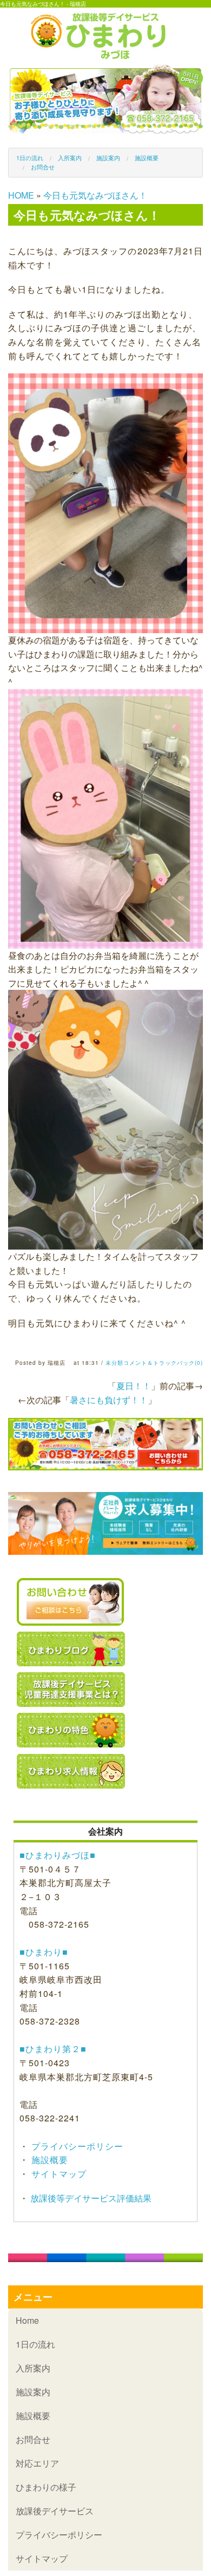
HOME (21, 195)
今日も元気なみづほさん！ (95, 195)
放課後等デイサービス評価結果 (90, 2198)
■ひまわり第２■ (53, 2049)
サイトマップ (58, 2174)
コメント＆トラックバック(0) (163, 1363)
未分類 (114, 1363)
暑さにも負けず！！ (109, 1400)
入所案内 (70, 157)
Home (27, 2320)
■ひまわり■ (44, 1952)
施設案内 (108, 157)
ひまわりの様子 (46, 2487)
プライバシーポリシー (76, 2146)
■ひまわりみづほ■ (58, 1855)
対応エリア (37, 2463)
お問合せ (43, 167)
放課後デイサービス (55, 2511)
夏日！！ (134, 1386)
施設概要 (147, 157)
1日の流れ (30, 157)
